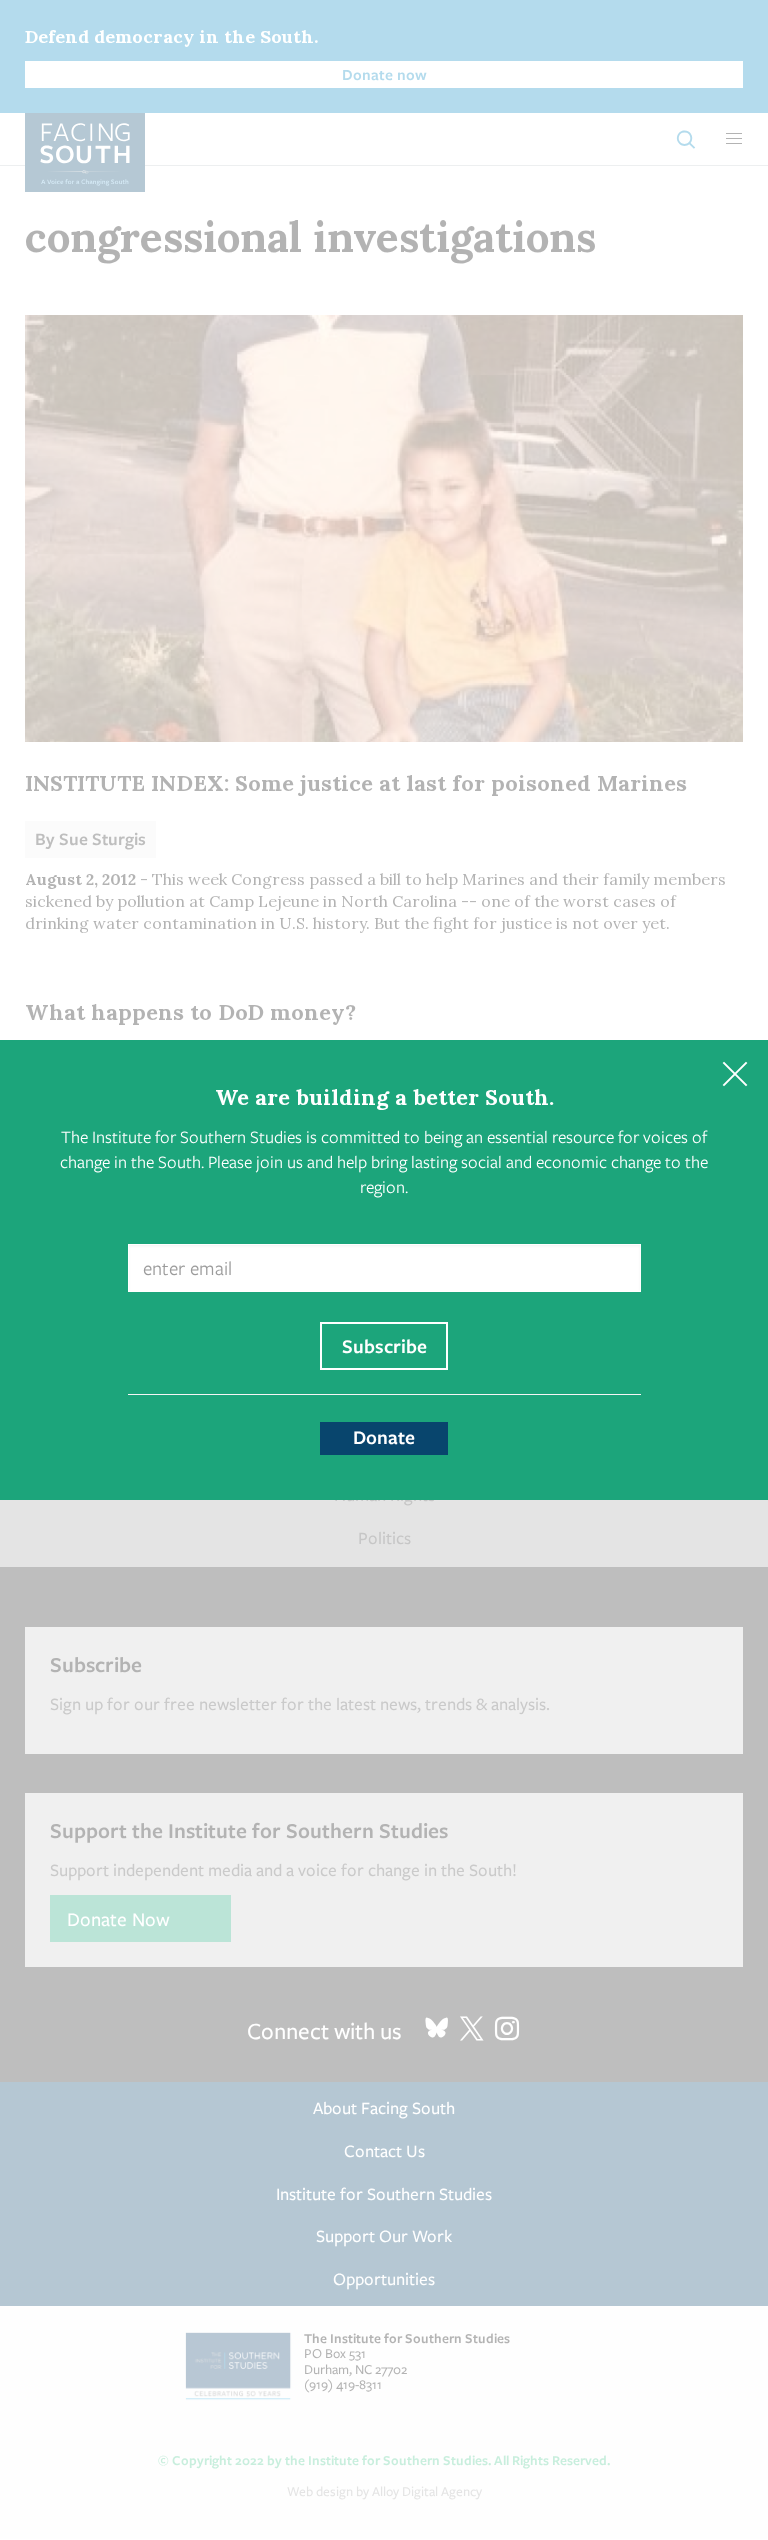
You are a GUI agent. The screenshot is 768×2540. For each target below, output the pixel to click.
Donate (384, 1437)
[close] (734, 1073)
